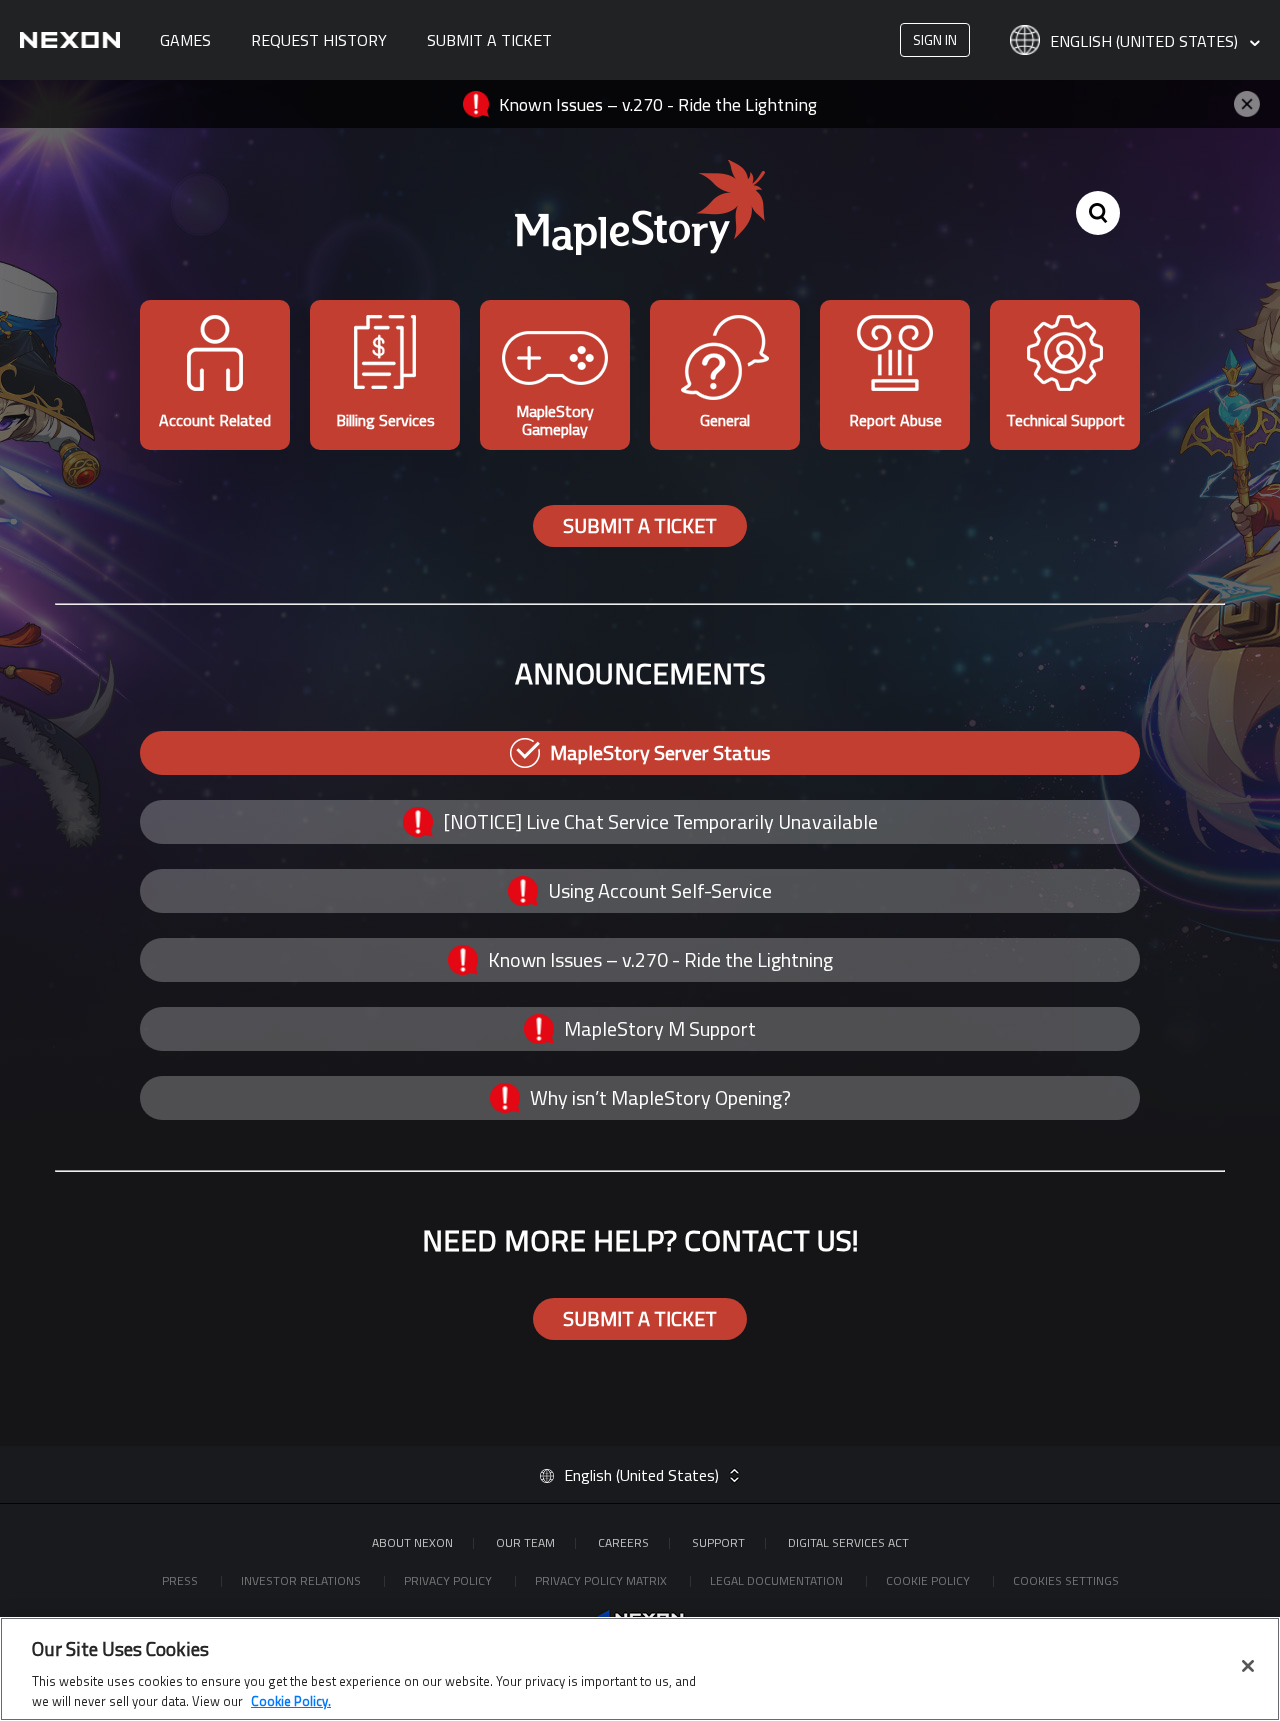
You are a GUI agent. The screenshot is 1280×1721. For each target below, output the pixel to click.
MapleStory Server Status (660, 752)
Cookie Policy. (291, 1700)
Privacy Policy (449, 1580)
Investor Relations (302, 1580)
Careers (623, 1542)
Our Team (525, 1542)
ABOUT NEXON (412, 1542)
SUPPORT (718, 1542)
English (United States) (1146, 42)
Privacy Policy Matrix (602, 1580)
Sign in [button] (935, 39)
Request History (319, 40)
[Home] (70, 40)
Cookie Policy (929, 1580)
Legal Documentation (778, 1580)
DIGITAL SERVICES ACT (848, 1542)
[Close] (1248, 1666)
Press (181, 1580)
